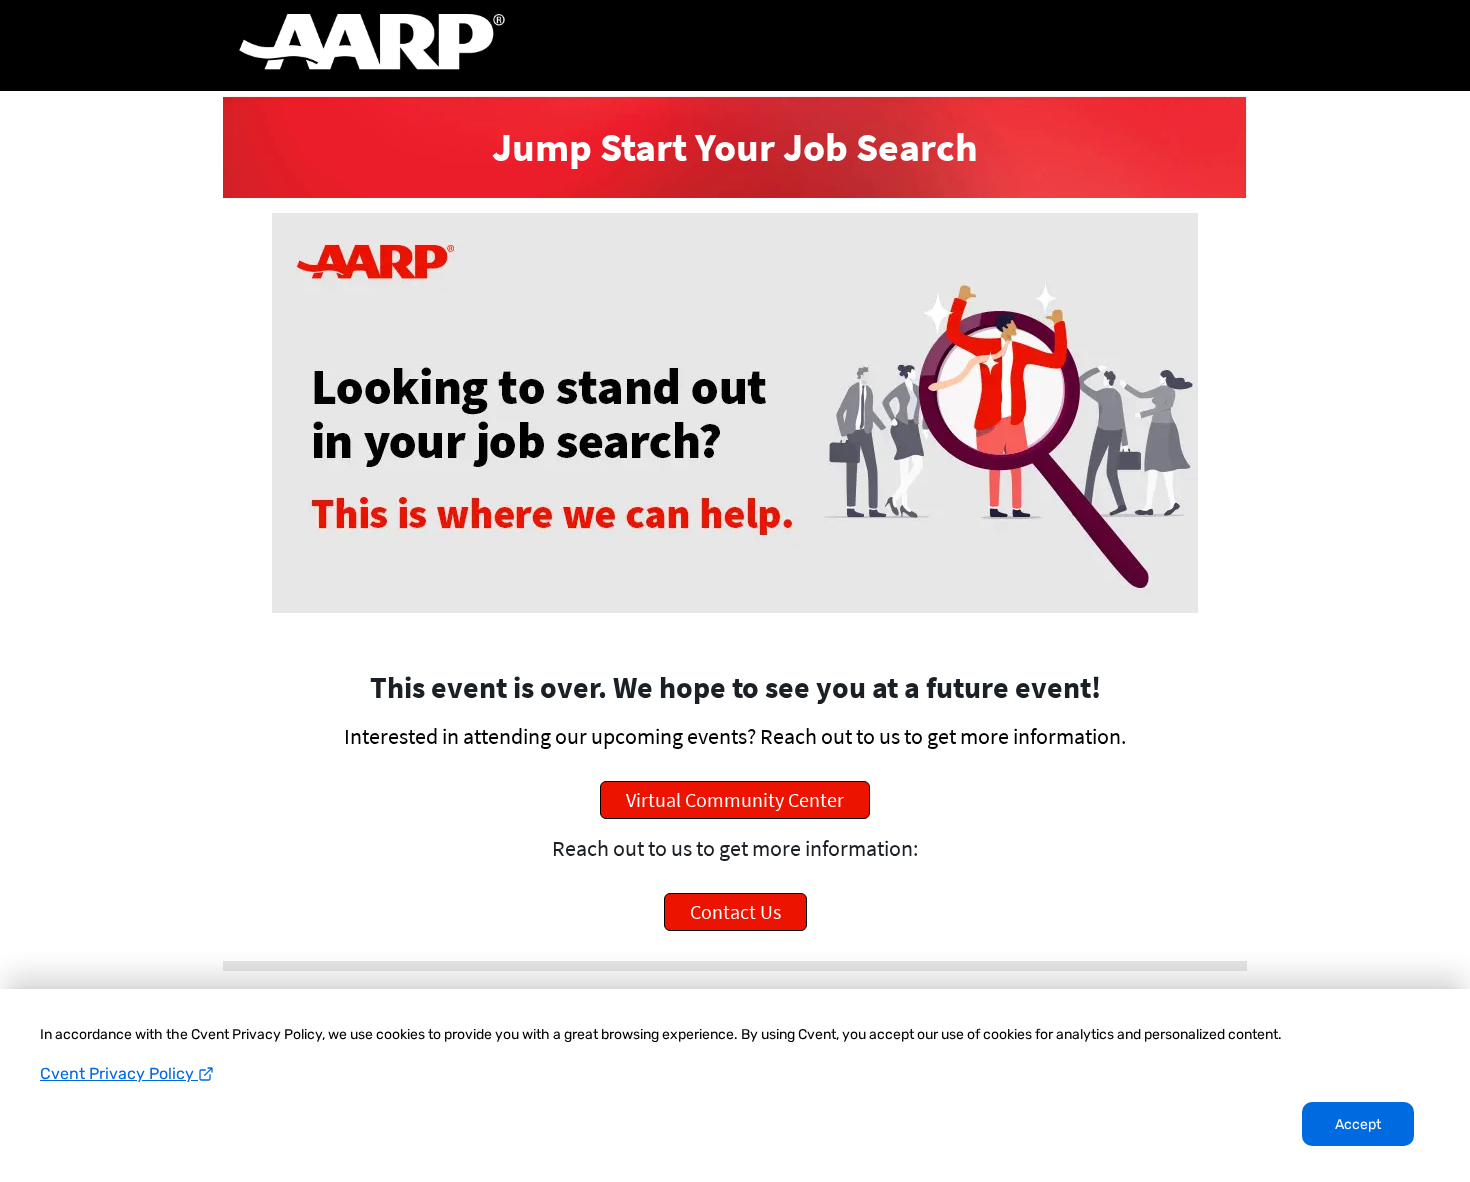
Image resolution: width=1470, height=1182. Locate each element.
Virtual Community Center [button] (735, 799)
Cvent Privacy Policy (119, 1073)
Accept (1358, 1124)
